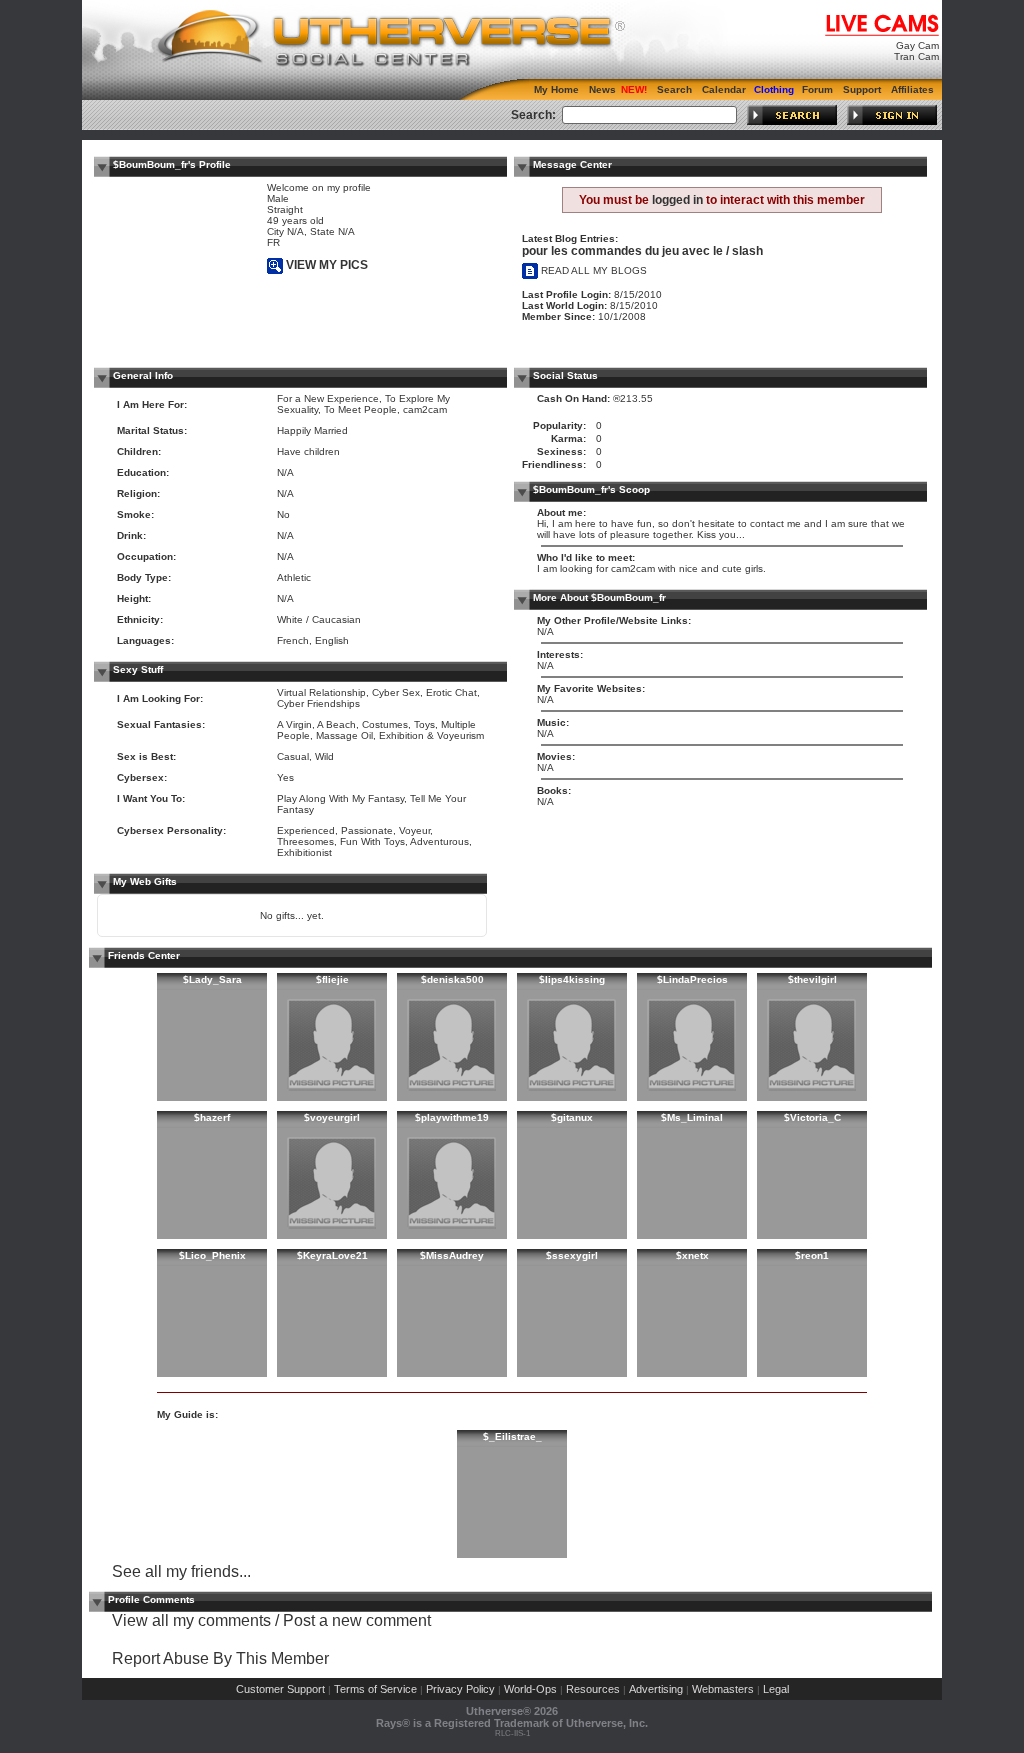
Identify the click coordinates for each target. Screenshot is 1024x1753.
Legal (776, 1689)
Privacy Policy (460, 1689)
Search (674, 89)
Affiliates (912, 89)
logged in (677, 200)
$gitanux (572, 1117)
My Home (556, 89)
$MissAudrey (452, 1255)
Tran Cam (916, 56)
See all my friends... (181, 1571)
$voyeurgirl (332, 1117)
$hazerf (212, 1117)
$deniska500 (452, 979)
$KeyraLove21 (332, 1255)
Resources (593, 1689)
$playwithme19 (452, 1117)
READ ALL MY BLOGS (592, 270)
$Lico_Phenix (212, 1255)
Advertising (656, 1689)
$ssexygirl (572, 1255)
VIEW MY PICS (325, 265)
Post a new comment (357, 1620)
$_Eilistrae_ (512, 1436)
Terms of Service (375, 1689)
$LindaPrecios (692, 979)
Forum (817, 89)
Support (862, 89)
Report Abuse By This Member (220, 1658)
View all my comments (191, 1620)
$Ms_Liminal (692, 1117)
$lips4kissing (572, 979)
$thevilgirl (812, 979)
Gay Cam (917, 45)
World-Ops (530, 1689)
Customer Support (280, 1689)
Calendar (724, 89)
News (602, 89)
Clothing (774, 89)
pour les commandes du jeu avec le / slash (642, 251)
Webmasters (723, 1689)
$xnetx (692, 1255)
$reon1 (812, 1255)
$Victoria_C (812, 1117)
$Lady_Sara (212, 979)
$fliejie (332, 979)
